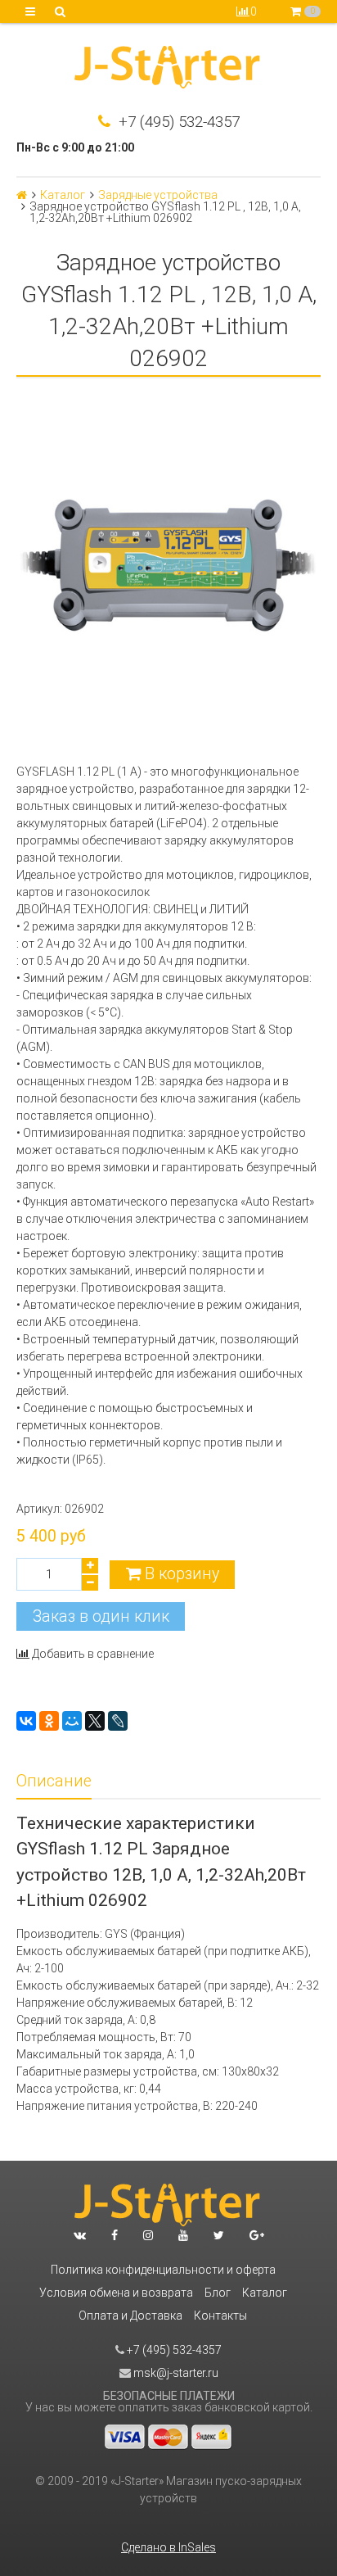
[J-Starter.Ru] (168, 69)
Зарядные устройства (158, 195)
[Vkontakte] (80, 2235)
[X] (95, 1721)
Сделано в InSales (168, 2547)
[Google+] (257, 2235)
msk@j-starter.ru (175, 2373)
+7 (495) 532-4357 (177, 122)
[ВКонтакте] (26, 1721)
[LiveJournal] (118, 1721)
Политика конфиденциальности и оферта (163, 2270)
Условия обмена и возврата (116, 2293)
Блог (218, 2293)
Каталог (63, 195)
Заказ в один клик (101, 1616)
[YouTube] (183, 2235)
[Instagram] (148, 2235)
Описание (54, 1781)
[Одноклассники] (49, 1721)
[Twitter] (219, 2235)
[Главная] (22, 195)
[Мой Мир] (72, 1721)
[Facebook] (115, 2235)
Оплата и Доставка (130, 2316)
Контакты (220, 2316)
